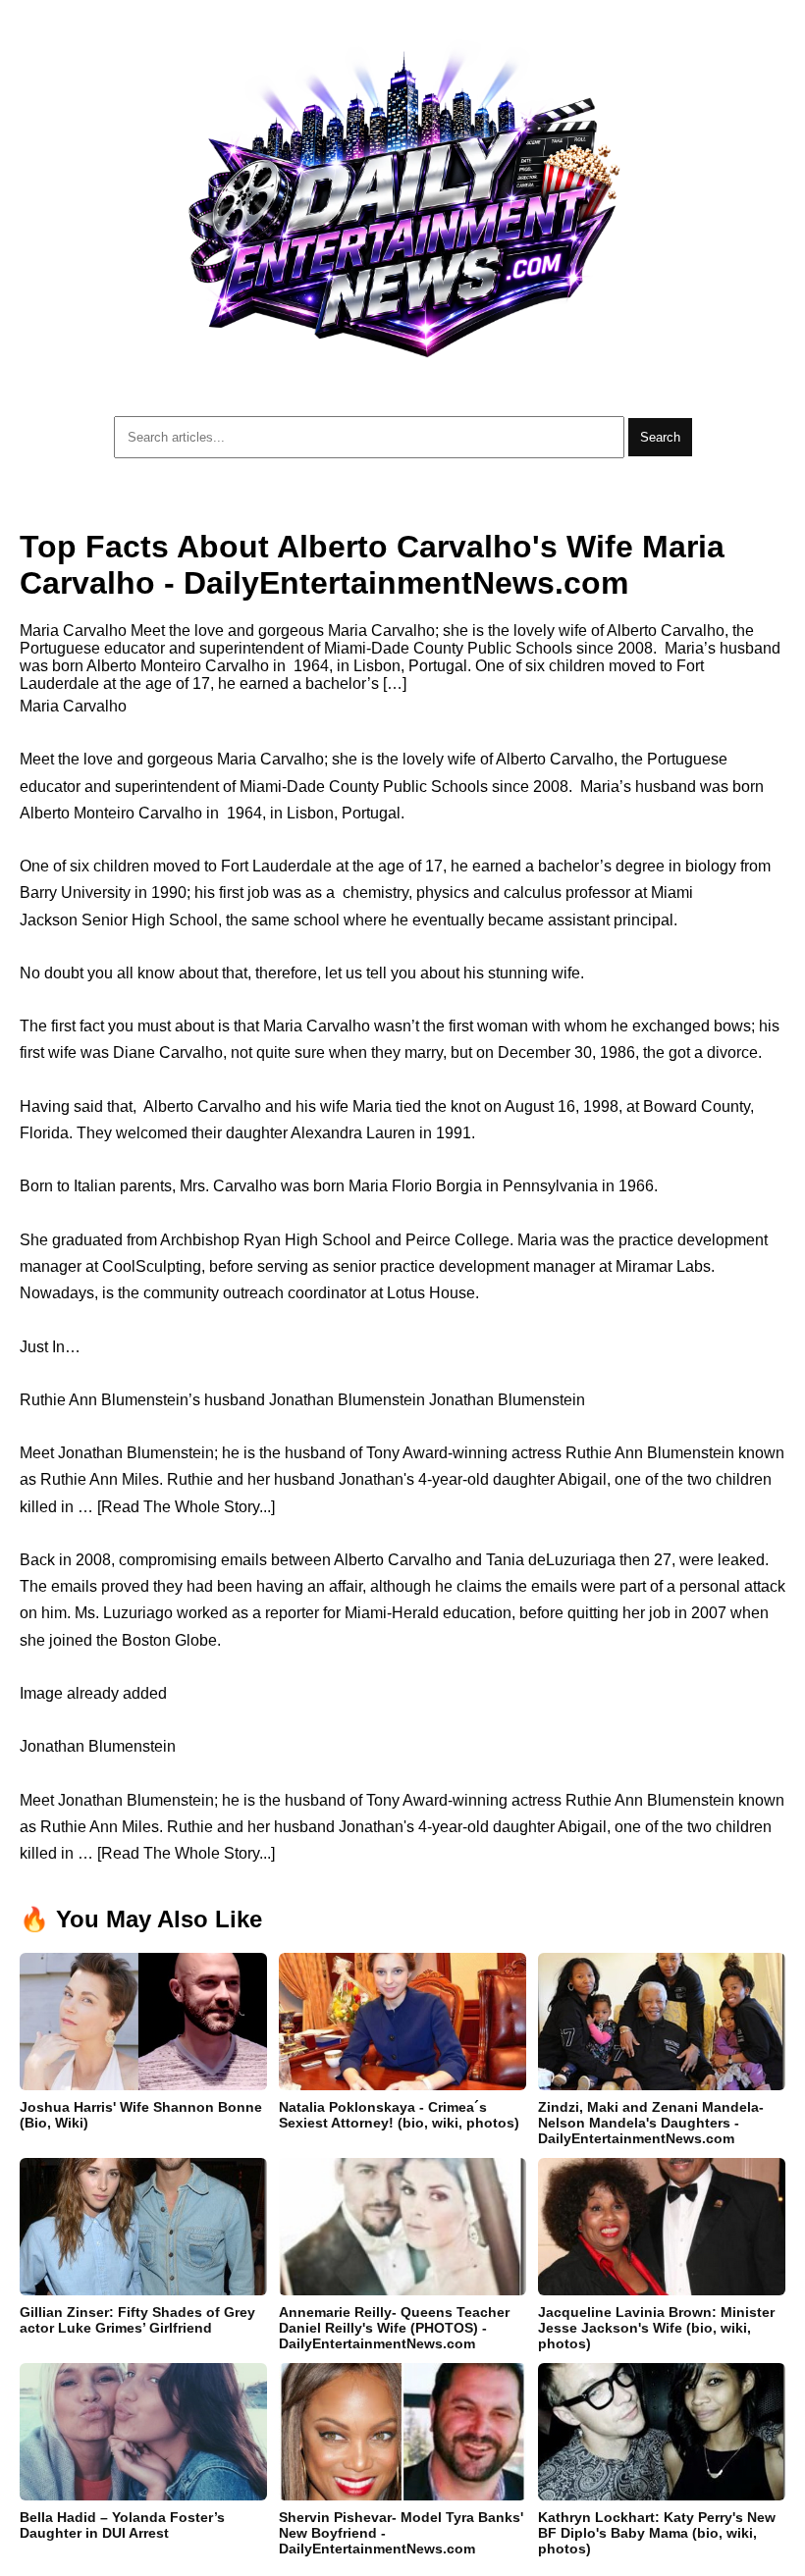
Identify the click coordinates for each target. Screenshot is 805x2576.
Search (660, 437)
